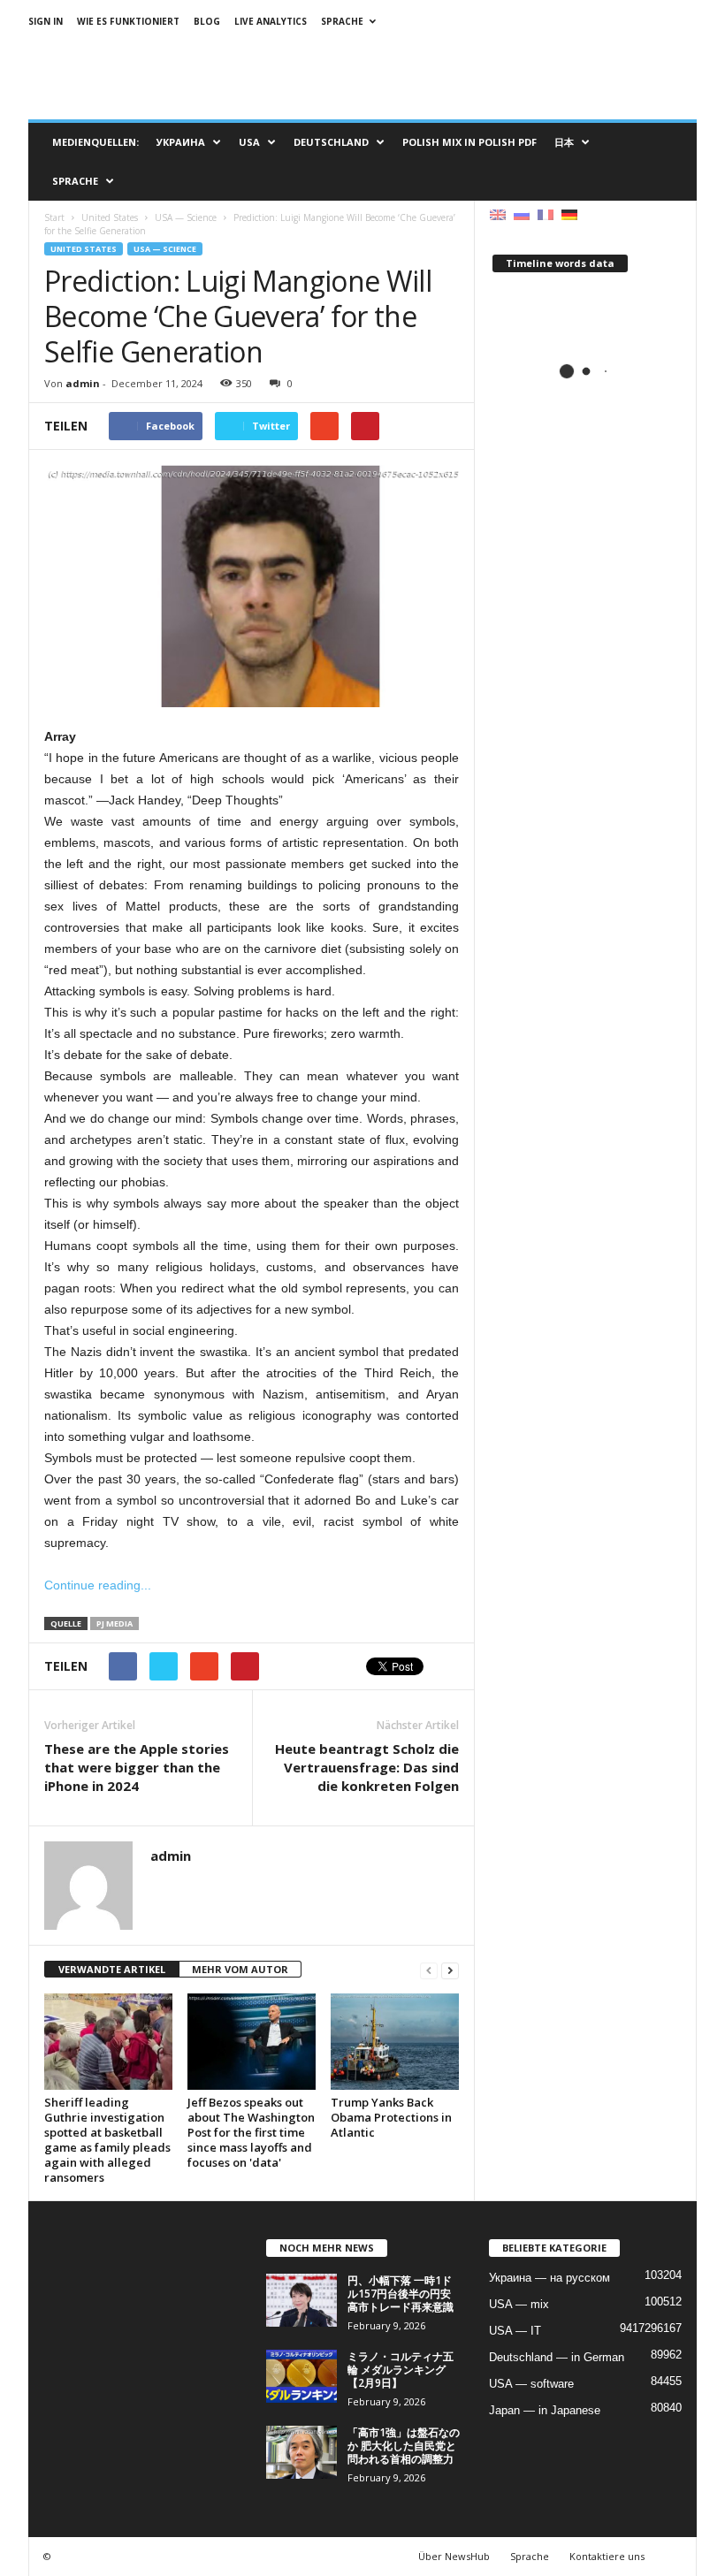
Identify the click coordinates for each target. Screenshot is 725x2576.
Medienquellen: (95, 142)
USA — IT (515, 2331)
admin (83, 383)
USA (249, 142)
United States (84, 249)
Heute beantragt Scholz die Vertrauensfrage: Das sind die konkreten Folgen (367, 1767)
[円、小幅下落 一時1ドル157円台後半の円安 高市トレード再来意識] (301, 2300)
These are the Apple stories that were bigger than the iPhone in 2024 (137, 1767)
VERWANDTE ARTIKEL (112, 1969)
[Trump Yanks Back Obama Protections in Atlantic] (395, 2041)
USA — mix (519, 2304)
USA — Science (165, 249)
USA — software (531, 2384)
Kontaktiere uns (607, 2556)
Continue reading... (98, 1585)
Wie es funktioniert (128, 21)
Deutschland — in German (557, 2357)
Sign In (46, 21)
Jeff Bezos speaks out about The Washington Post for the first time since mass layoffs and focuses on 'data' (251, 2132)
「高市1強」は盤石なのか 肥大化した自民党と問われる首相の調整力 (404, 2446)
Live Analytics (271, 21)
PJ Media (114, 1623)
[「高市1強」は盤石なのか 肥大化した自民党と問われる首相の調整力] (301, 2452)
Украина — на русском (549, 2278)
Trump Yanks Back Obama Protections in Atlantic (391, 2117)
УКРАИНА (181, 142)
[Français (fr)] (546, 213)
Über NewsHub (454, 2556)
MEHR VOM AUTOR (240, 1969)
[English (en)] (498, 213)
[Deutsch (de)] (569, 213)
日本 (564, 142)
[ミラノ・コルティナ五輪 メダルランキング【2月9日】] (301, 2376)
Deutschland (331, 142)
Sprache (342, 21)
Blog (207, 21)
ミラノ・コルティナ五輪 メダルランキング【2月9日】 (401, 2370)
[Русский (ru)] (522, 213)
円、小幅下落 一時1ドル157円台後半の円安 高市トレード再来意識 (401, 2294)
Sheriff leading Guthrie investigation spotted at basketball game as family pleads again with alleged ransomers (107, 2140)
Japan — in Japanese (545, 2410)
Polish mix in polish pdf (469, 142)
